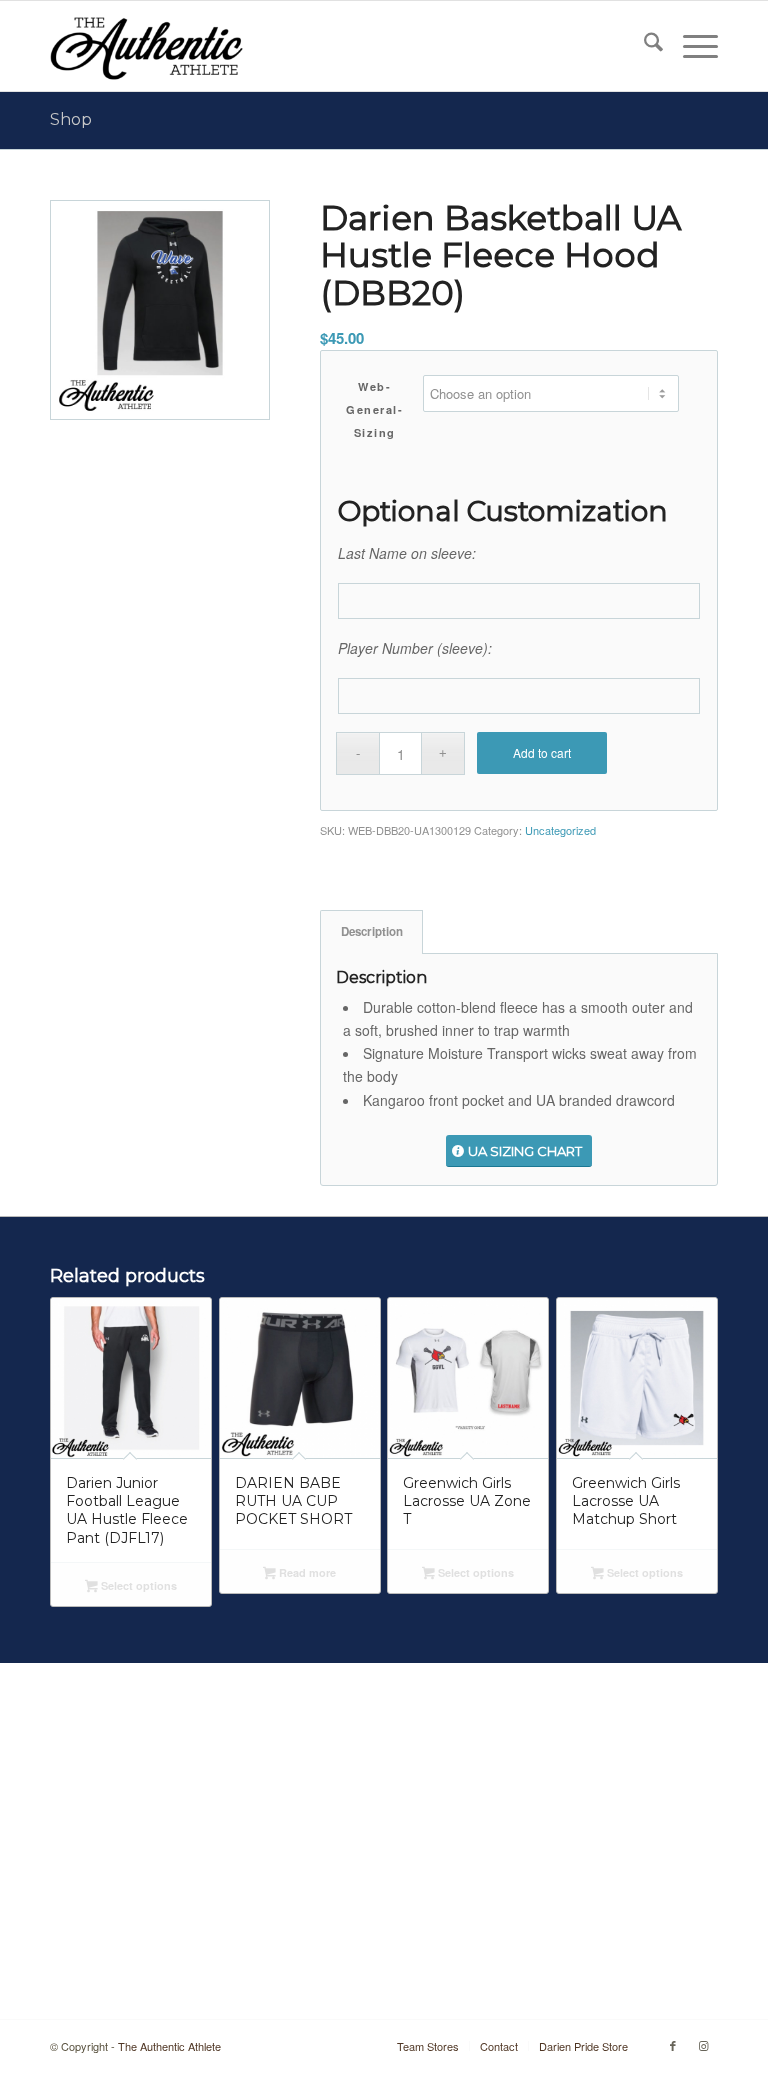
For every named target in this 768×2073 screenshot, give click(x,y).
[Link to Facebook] (673, 2045)
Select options (137, 1585)
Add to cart (542, 752)
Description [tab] (372, 931)
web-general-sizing (374, 409)
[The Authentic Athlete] (146, 46)
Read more (306, 1572)
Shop (71, 119)
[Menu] (690, 46)
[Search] (643, 46)
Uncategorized (560, 830)
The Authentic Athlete (169, 2046)
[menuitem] (643, 46)
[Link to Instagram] (703, 2045)
